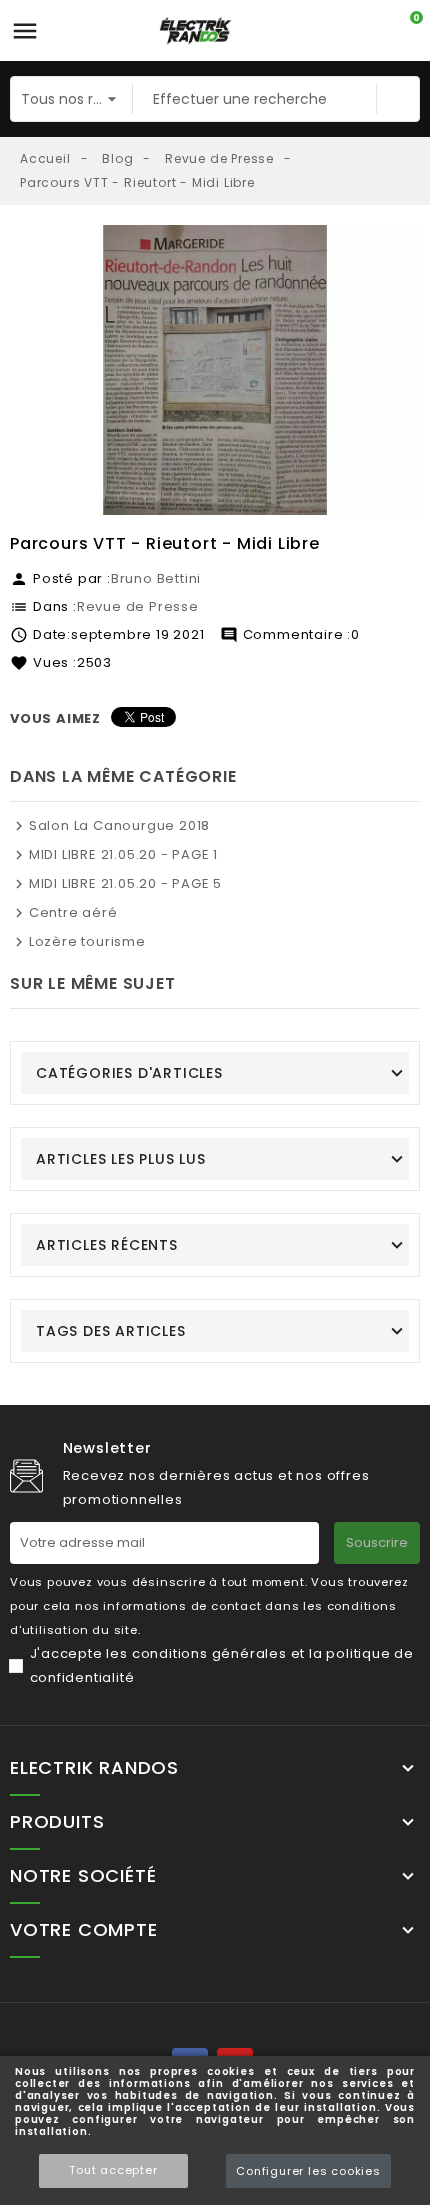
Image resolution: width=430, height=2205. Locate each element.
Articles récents (107, 1245)
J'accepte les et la (222, 1665)
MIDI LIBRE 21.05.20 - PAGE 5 (125, 883)
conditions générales (209, 1653)
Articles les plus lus (121, 1159)
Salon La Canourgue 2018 (119, 825)
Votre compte (84, 1930)
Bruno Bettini (156, 578)
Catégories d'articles (129, 1073)
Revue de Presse (138, 606)
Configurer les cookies (308, 2171)
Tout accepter (113, 2170)
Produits (57, 1822)
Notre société (83, 1876)
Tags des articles (111, 1331)
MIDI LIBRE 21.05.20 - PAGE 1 (123, 854)
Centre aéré (73, 912)
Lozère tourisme (87, 941)
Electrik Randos (94, 1768)
